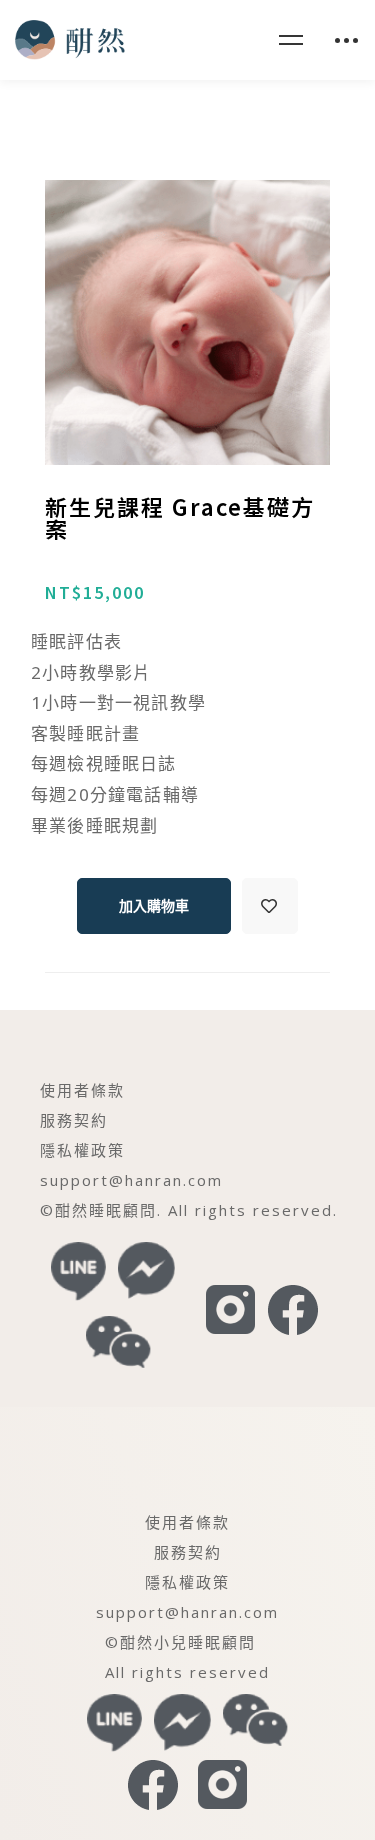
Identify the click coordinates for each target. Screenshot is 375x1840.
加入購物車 (154, 906)
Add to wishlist (270, 906)
